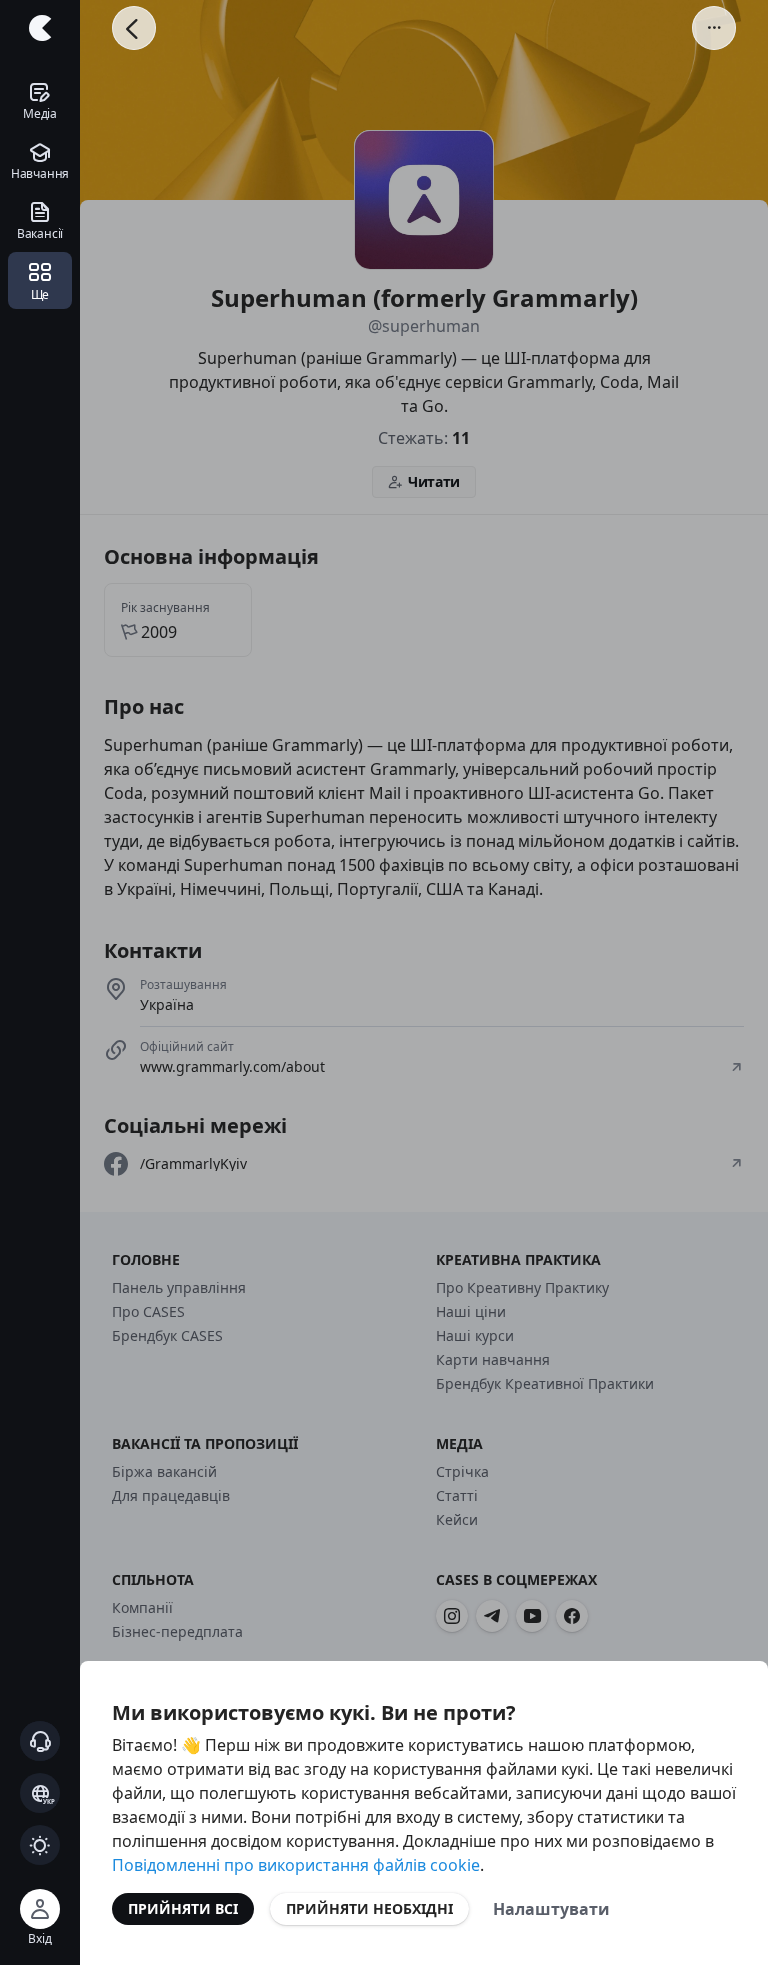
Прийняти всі (183, 1908)
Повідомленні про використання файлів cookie (296, 1865)
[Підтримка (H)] (40, 1741)
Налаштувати (551, 1909)
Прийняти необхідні (369, 1908)
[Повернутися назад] (134, 28)
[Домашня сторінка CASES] (40, 28)
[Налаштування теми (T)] (40, 1845)
